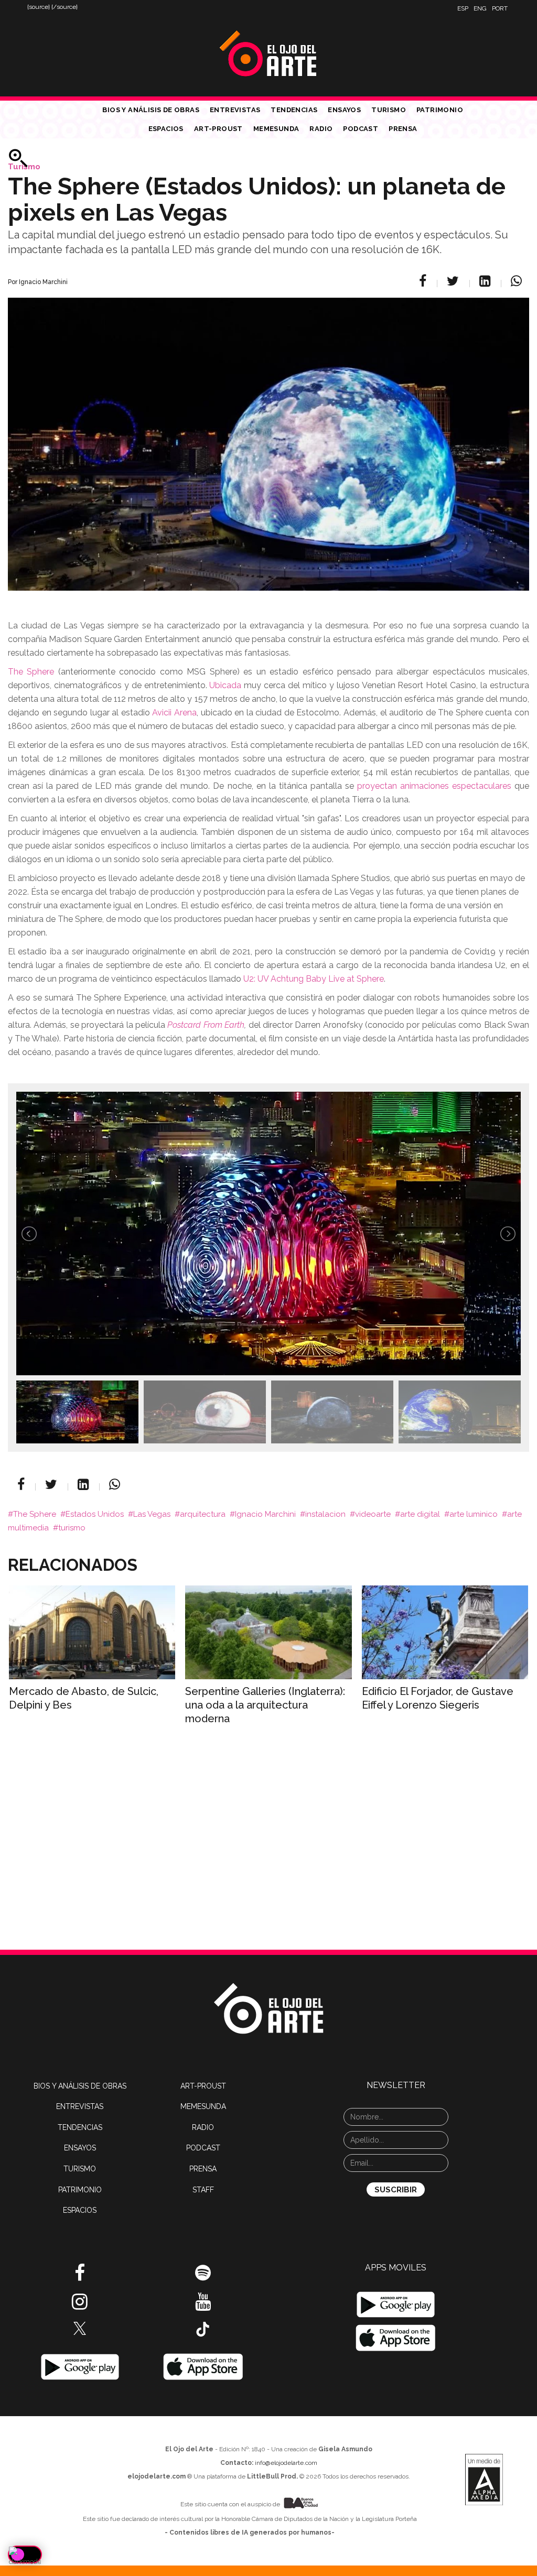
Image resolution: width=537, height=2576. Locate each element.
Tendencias (294, 110)
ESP (463, 8)
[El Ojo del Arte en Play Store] (80, 2366)
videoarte (373, 1514)
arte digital (420, 1514)
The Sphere (31, 672)
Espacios (166, 129)
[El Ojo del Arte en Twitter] (80, 2328)
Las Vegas (152, 1514)
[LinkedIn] (486, 281)
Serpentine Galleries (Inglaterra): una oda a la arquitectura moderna (265, 1705)
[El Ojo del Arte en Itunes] (203, 2366)
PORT (500, 8)
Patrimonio (440, 110)
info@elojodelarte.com (286, 2463)
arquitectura (203, 1514)
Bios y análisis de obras (151, 110)
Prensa (403, 129)
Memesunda (276, 129)
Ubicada (225, 685)
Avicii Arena (174, 713)
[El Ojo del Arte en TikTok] (203, 2329)
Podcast (361, 129)
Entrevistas (235, 110)
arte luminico (474, 1514)
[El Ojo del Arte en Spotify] (203, 2277)
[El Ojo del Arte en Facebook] (80, 2277)
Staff (203, 2190)
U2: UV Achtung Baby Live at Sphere (314, 979)
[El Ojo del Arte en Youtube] (203, 2306)
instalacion (325, 1514)
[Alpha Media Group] (484, 2480)
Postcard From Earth (206, 1025)
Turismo (389, 110)
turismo (72, 1528)
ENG (480, 8)
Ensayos (344, 110)
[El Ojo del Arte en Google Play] (396, 2305)
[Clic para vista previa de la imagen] (268, 431)
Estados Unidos (95, 1514)
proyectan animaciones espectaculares (434, 786)
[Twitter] (454, 281)
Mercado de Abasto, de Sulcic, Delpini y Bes (84, 1698)
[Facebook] (424, 281)
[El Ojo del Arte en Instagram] (80, 2306)
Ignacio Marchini (265, 1514)
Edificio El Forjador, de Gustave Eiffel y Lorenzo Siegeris (438, 1698)
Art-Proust (218, 129)
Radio (321, 129)
